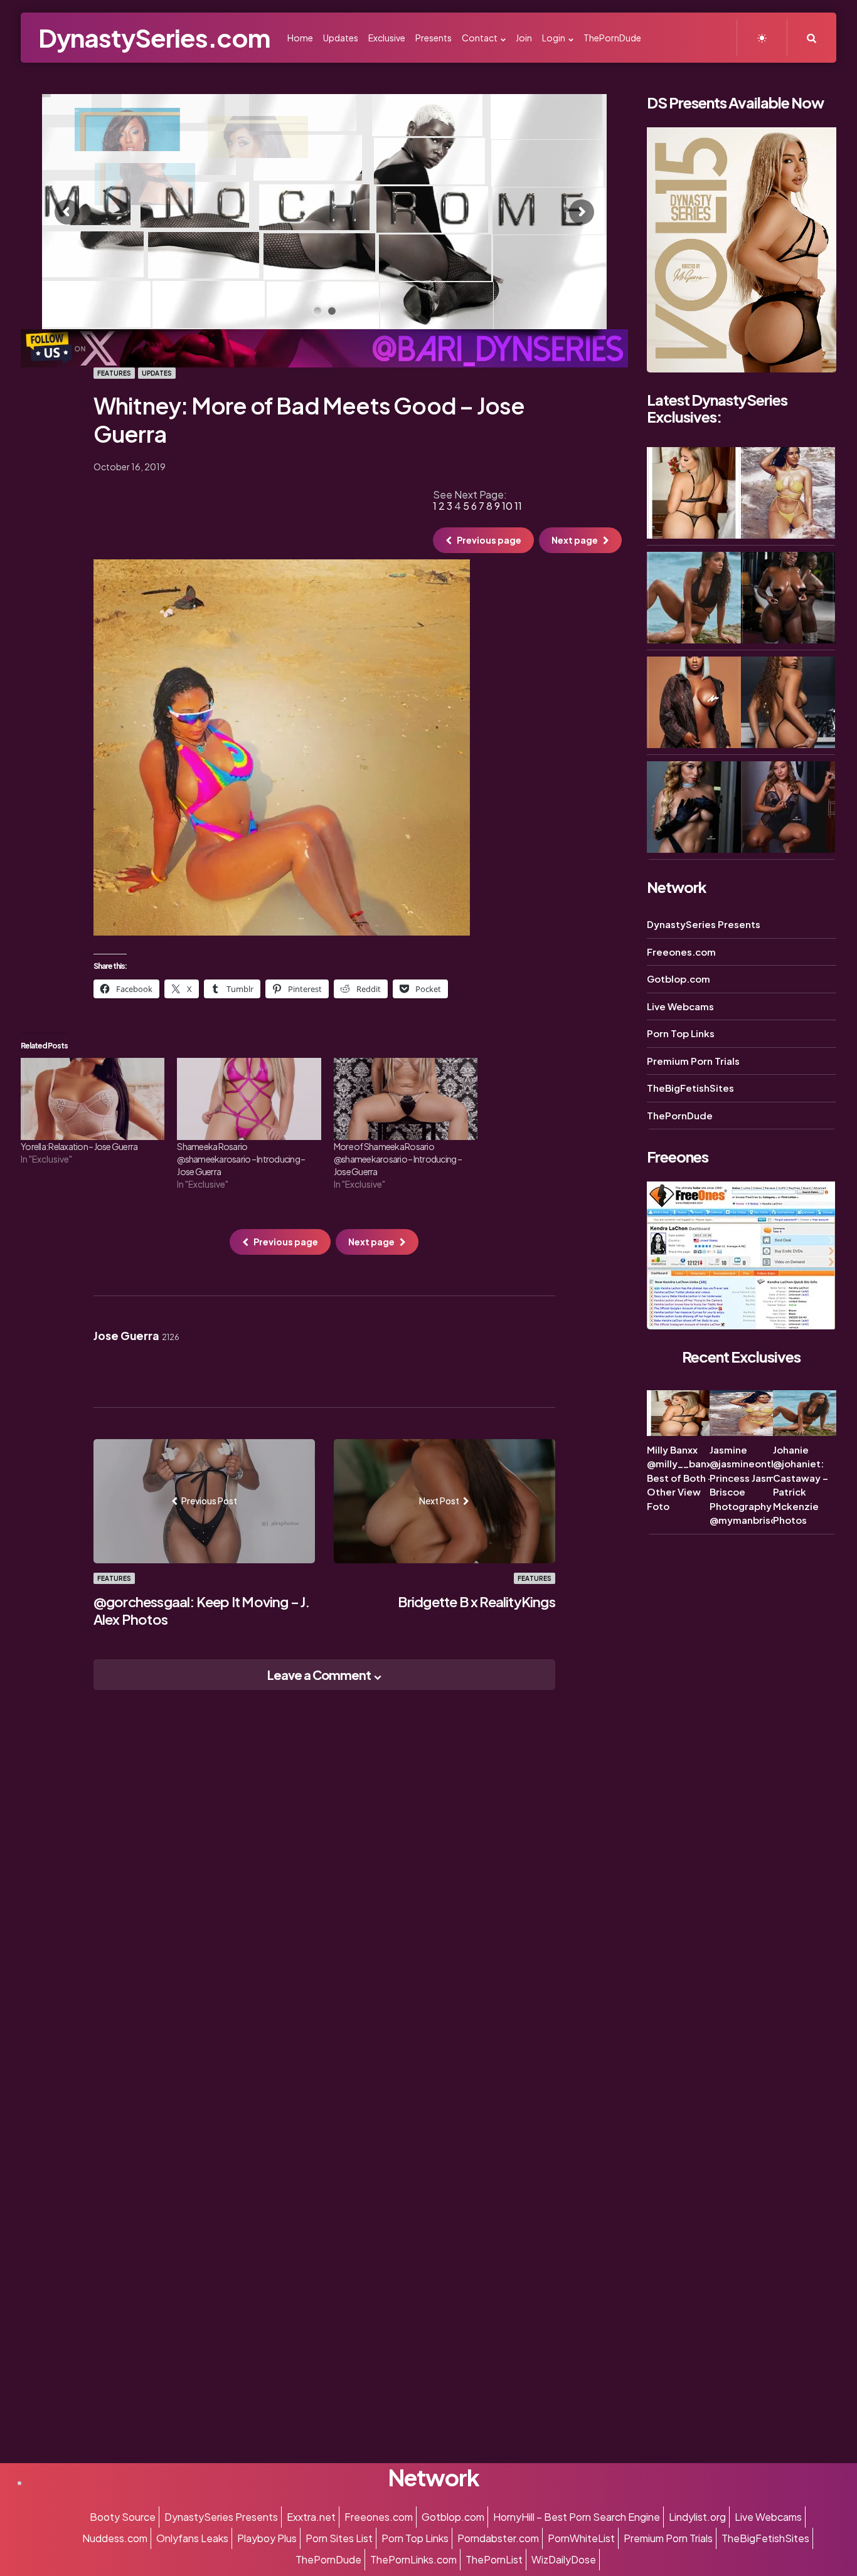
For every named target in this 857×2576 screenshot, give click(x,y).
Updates (157, 373)
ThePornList (494, 2559)
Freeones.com (681, 952)
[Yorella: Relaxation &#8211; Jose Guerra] (93, 1099)
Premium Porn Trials (693, 1061)
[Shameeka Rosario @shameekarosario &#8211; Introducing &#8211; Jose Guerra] (249, 1099)
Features (114, 373)
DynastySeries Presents (704, 924)
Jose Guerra (136, 1336)
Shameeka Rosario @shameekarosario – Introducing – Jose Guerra (241, 1159)
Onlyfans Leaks (192, 2538)
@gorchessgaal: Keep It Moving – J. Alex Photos (202, 1610)
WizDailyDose (564, 2559)
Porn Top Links (681, 1033)
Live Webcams (680, 1006)
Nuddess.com (115, 2538)
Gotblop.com (679, 979)
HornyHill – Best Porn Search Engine (577, 2517)
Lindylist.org (697, 2517)
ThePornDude (680, 1115)
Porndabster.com (498, 2538)
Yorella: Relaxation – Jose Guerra (79, 1146)
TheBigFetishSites (690, 1088)
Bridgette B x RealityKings (476, 1602)
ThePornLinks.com (413, 2559)
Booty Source (123, 2517)
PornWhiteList (581, 2538)
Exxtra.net (311, 2517)
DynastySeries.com (154, 37)
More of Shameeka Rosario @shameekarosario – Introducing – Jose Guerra (398, 1159)
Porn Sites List (339, 2538)
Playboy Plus (267, 2538)
